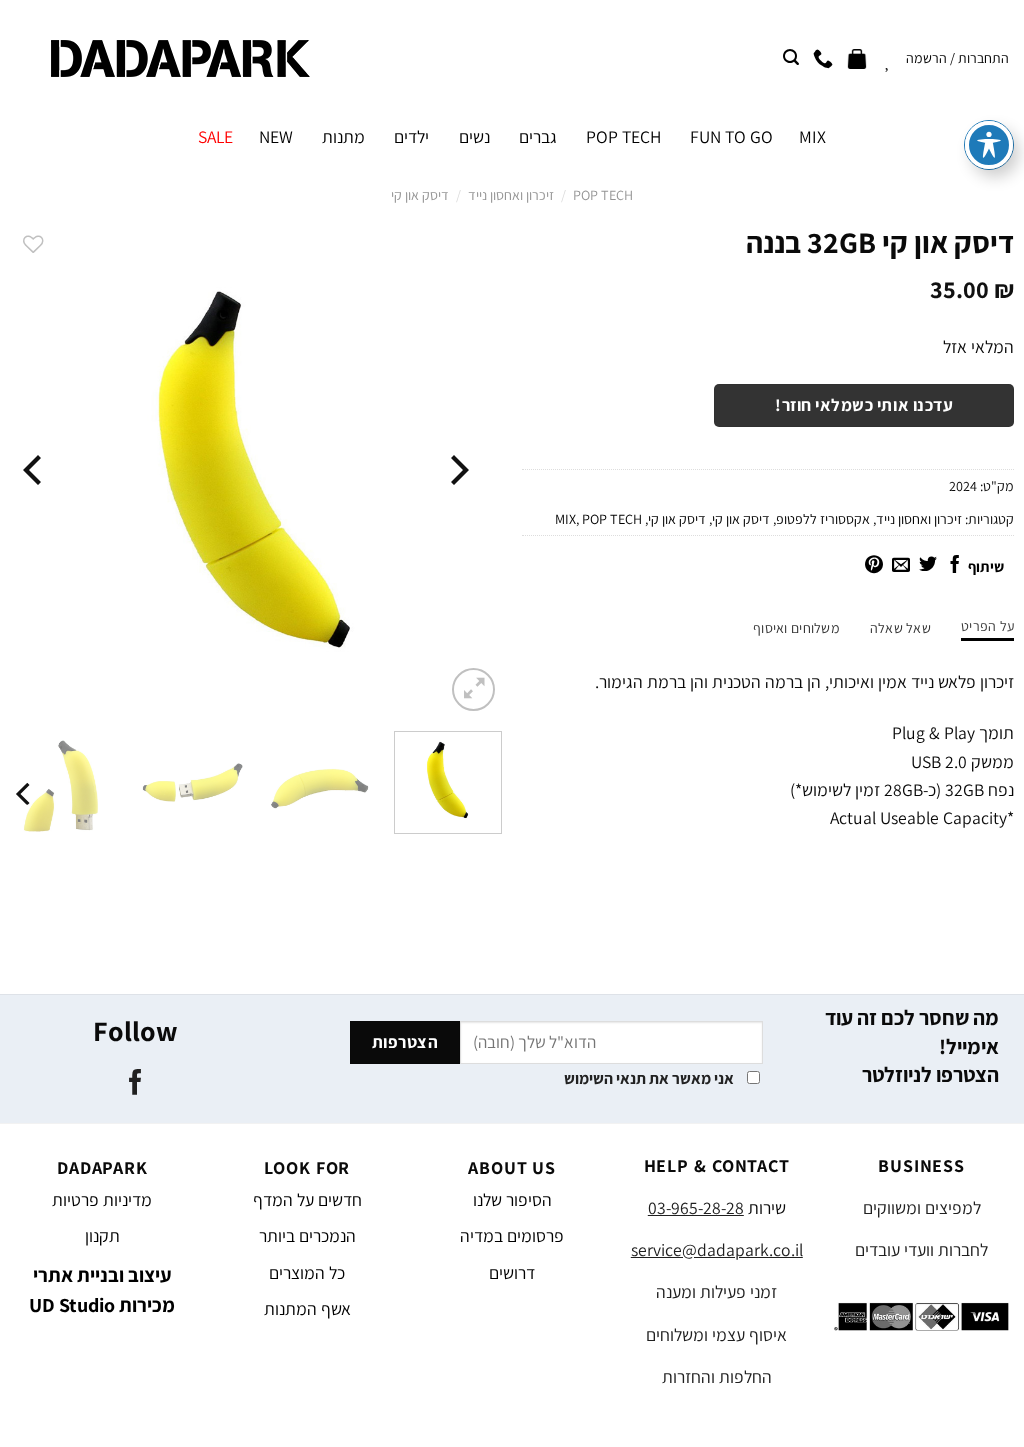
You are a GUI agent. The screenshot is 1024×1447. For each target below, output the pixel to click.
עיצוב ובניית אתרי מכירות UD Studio (102, 1290)
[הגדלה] (473, 689)
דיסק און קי (420, 195)
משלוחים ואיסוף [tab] (796, 628)
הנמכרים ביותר (307, 1235)
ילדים (411, 136)
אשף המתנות (307, 1308)
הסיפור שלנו (512, 1199)
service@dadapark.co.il (717, 1249)
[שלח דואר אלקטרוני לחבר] (901, 566)
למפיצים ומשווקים (922, 1207)
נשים (474, 136)
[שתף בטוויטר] (928, 566)
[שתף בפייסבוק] (955, 566)
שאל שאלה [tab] (900, 628)
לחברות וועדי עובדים (921, 1249)
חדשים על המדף (307, 1199)
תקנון (102, 1235)
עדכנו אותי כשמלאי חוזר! (864, 405)
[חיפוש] (791, 57)
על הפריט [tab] (987, 626)
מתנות (343, 136)
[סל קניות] (857, 58)
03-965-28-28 (696, 1207)
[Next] (35, 469)
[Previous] (457, 469)
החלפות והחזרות (717, 1376)
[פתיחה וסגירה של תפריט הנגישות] (989, 145)
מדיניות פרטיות (102, 1199)
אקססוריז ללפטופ (823, 519)
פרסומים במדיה (512, 1235)
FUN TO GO (731, 136)
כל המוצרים (307, 1272)
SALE (215, 136)
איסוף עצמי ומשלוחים (716, 1334)
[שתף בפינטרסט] (874, 566)
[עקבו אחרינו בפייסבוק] (135, 1084)
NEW (276, 136)
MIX (812, 136)
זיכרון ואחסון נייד (511, 195)
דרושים (512, 1272)
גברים (538, 136)
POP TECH (623, 136)
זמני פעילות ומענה (716, 1291)
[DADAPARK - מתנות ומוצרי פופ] (180, 58)
